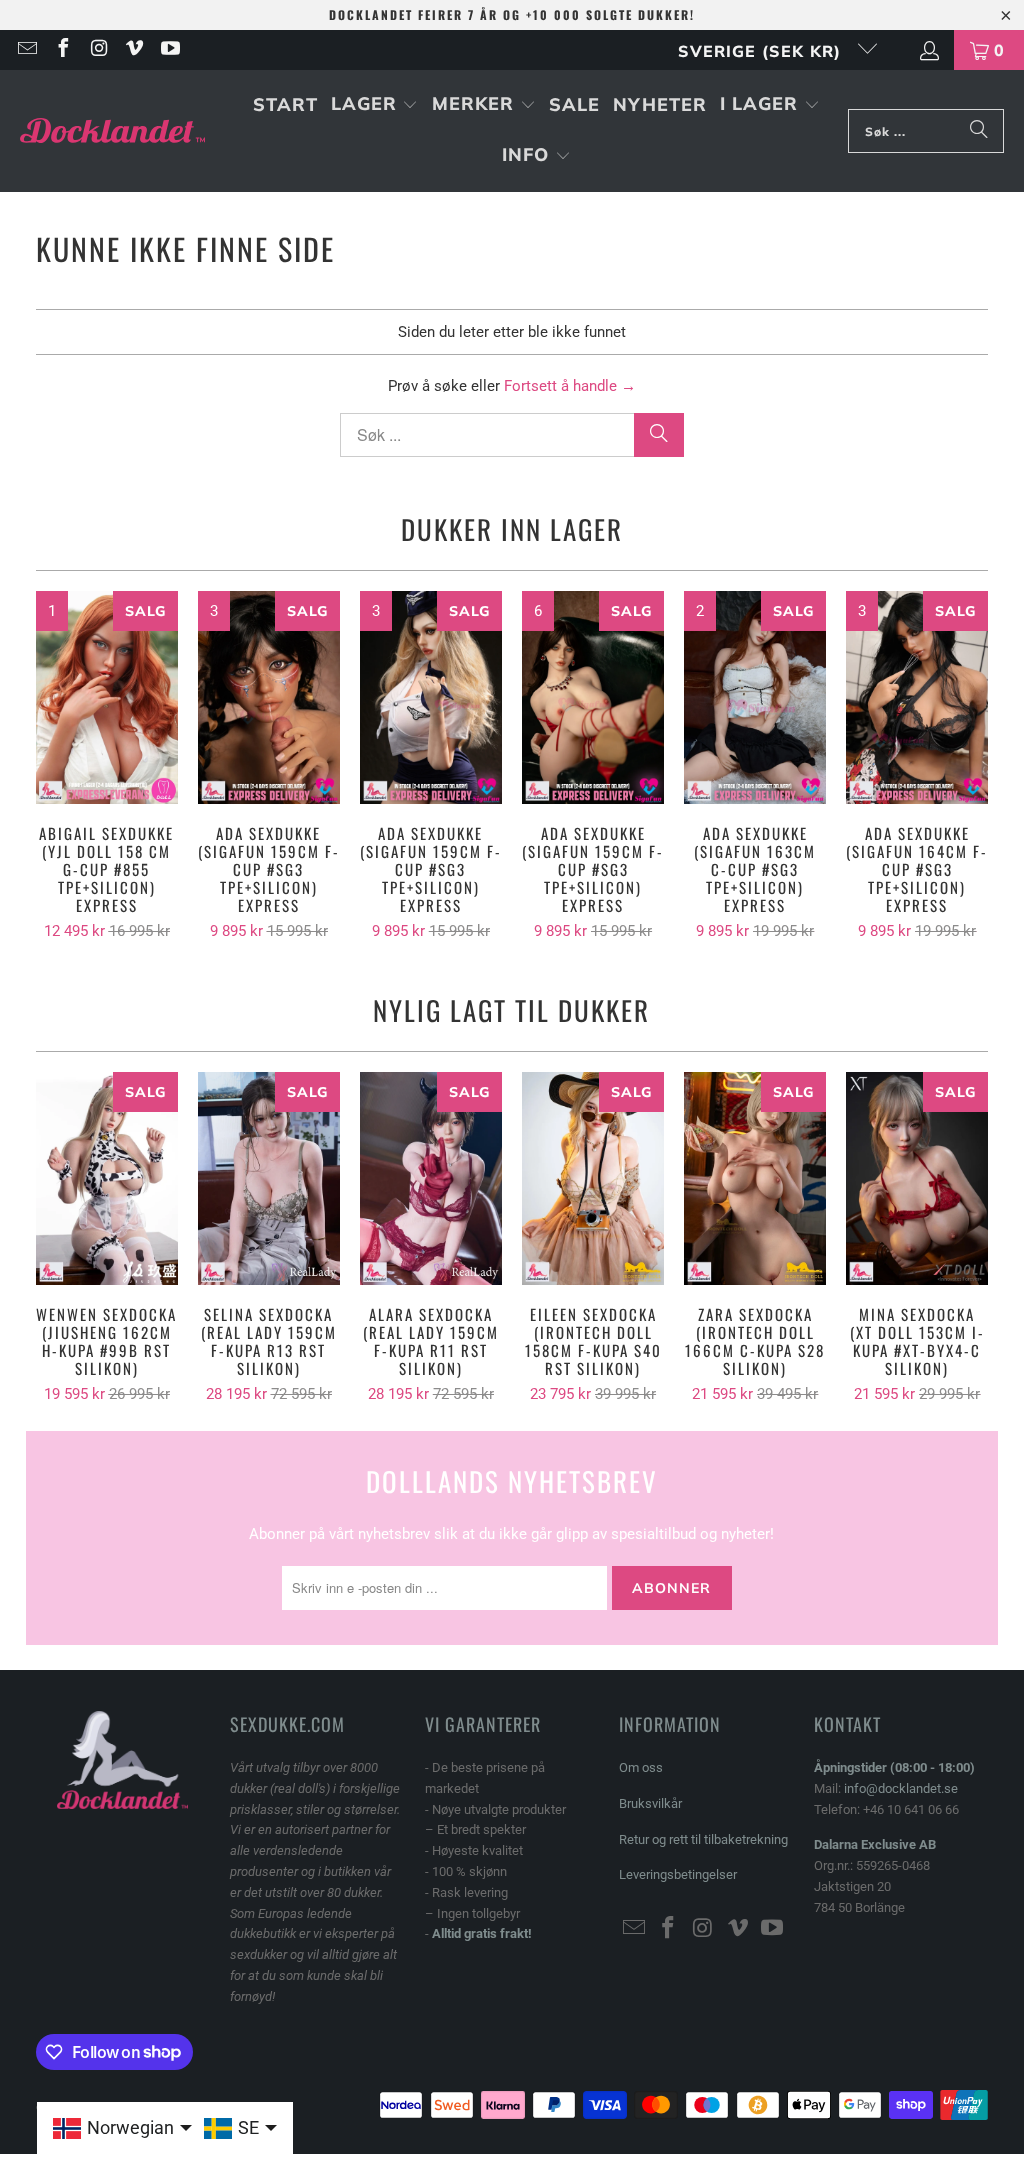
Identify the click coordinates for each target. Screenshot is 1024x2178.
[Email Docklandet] (26, 50)
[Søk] (979, 131)
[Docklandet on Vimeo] (134, 50)
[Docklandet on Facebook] (62, 50)
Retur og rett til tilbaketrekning (703, 1839)
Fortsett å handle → (570, 386)
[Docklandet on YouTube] (169, 50)
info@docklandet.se (901, 1788)
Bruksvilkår (650, 1803)
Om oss (641, 1767)
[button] (375, 105)
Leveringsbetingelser (678, 1874)
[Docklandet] (112, 131)
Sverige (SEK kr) (762, 51)
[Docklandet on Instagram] (98, 50)
